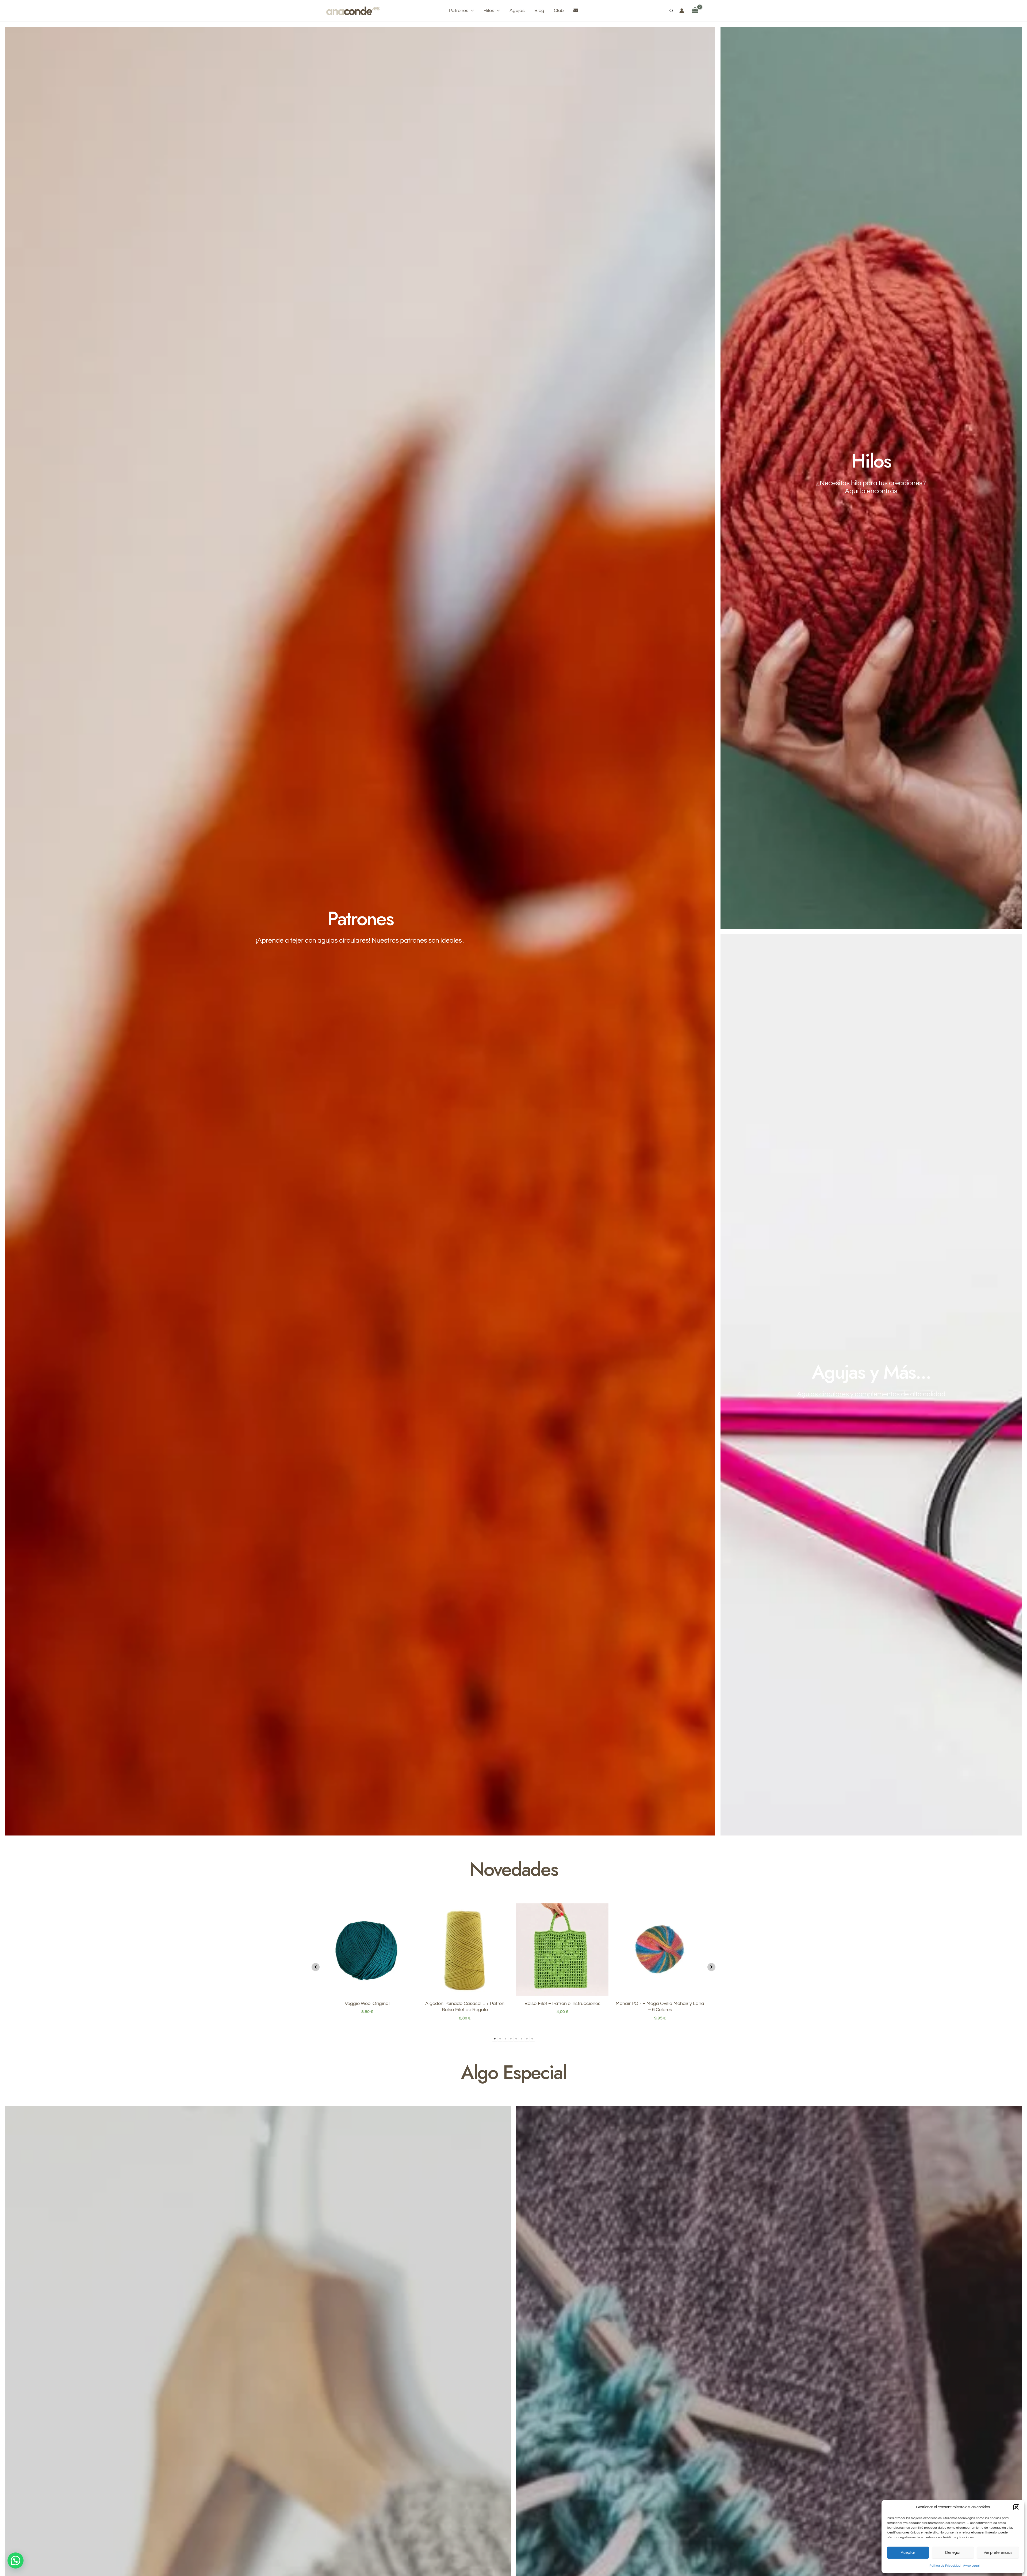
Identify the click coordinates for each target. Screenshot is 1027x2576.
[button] (1016, 2507)
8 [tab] (532, 2039)
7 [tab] (527, 2039)
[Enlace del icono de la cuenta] (682, 11)
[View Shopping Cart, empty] (695, 11)
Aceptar (908, 2553)
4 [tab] (511, 2039)
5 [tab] (516, 2039)
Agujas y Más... (871, 1372)
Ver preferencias (998, 2553)
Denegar (953, 2553)
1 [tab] (495, 2039)
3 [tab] (505, 2039)
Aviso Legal (971, 2566)
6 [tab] (522, 2039)
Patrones (360, 919)
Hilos (871, 461)
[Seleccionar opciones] (408, 1924)
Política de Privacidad (945, 2566)
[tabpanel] (367, 1966)
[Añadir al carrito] (603, 1924)
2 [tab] (500, 2039)
